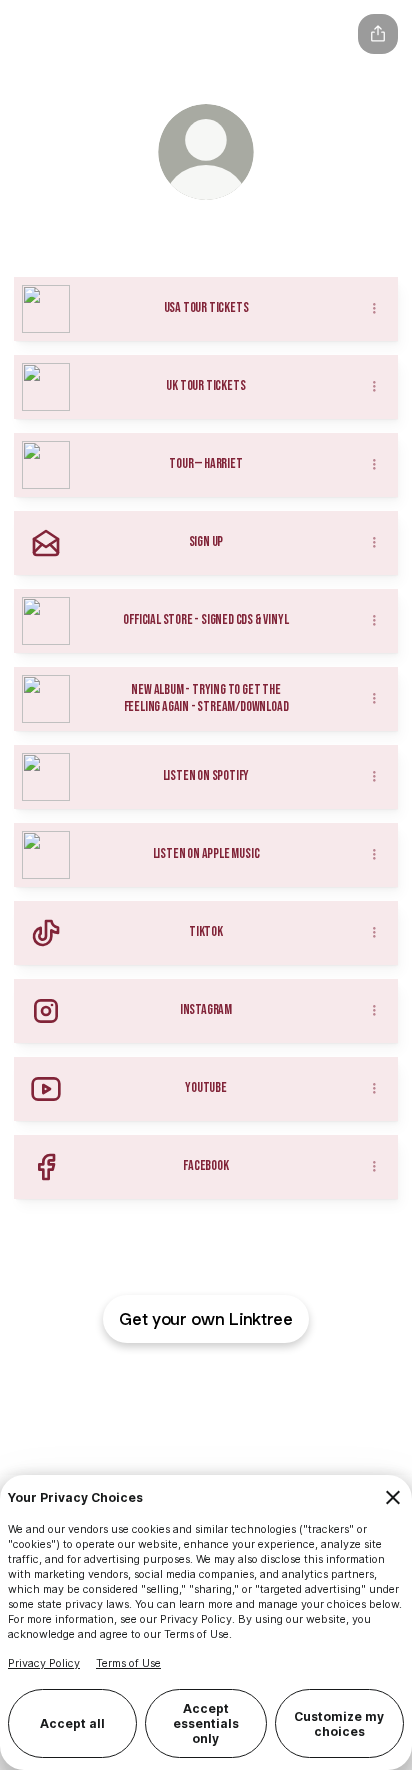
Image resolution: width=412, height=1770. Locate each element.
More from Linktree (266, 1401)
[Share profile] (378, 34)
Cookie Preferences (156, 1383)
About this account (146, 1401)
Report (241, 1383)
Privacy (291, 1383)
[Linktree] (34, 34)
